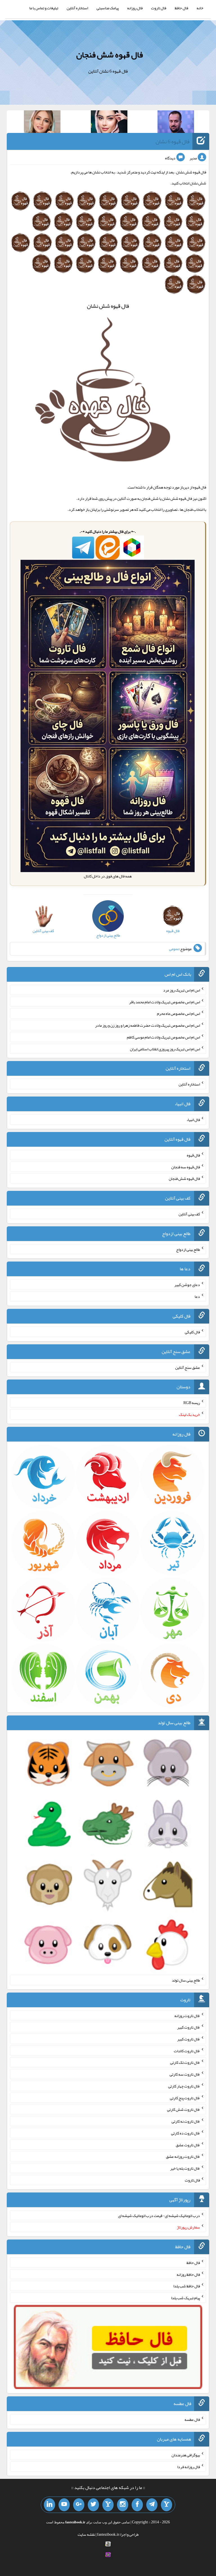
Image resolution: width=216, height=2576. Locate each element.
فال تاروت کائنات (187, 2051)
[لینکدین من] (49, 2505)
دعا (197, 1296)
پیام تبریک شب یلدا (185, 2298)
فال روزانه (135, 8)
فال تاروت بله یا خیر (185, 2168)
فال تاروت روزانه (187, 2015)
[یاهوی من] (166, 2505)
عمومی (174, 949)
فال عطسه (192, 2419)
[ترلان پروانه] (109, 123)
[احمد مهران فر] (176, 123)
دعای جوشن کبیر (187, 1285)
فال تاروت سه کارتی (185, 2074)
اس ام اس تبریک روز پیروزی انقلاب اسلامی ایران (165, 1049)
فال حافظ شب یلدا (187, 2286)
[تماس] (108, 2505)
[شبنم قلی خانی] (42, 123)
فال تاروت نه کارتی (186, 2121)
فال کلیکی (192, 1332)
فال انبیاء (193, 1120)
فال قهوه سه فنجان (186, 1167)
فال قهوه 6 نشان (173, 141)
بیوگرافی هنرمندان (186, 2455)
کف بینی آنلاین (189, 1214)
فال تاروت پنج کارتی (185, 2098)
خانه (200, 8)
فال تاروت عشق (188, 2145)
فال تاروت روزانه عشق (183, 2156)
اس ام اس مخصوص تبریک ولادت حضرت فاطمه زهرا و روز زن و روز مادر (148, 1025)
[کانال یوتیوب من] (64, 2505)
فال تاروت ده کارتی (185, 2133)
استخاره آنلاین (77, 8)
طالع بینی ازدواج (188, 1249)
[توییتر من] (93, 2505)
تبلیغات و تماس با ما (44, 8)
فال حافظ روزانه (188, 2274)
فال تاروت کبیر (189, 2027)
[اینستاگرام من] (123, 2505)
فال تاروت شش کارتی (184, 2109)
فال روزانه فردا (189, 2466)
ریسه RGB (192, 1403)
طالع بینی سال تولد (186, 1980)
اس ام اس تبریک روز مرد (182, 990)
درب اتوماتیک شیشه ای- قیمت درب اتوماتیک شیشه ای (159, 2215)
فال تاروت (159, 8)
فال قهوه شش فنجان (110, 55)
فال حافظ (181, 8)
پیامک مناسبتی (108, 8)
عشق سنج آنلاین (188, 1367)
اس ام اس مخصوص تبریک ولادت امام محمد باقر (165, 1002)
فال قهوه (193, 1155)
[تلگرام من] (152, 2505)
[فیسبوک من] (137, 2505)
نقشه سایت (86, 2534)
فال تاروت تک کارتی (185, 2062)
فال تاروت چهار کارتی (184, 2086)
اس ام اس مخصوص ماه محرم (178, 1013)
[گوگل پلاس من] (79, 2505)
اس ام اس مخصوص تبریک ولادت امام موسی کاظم (163, 1037)
